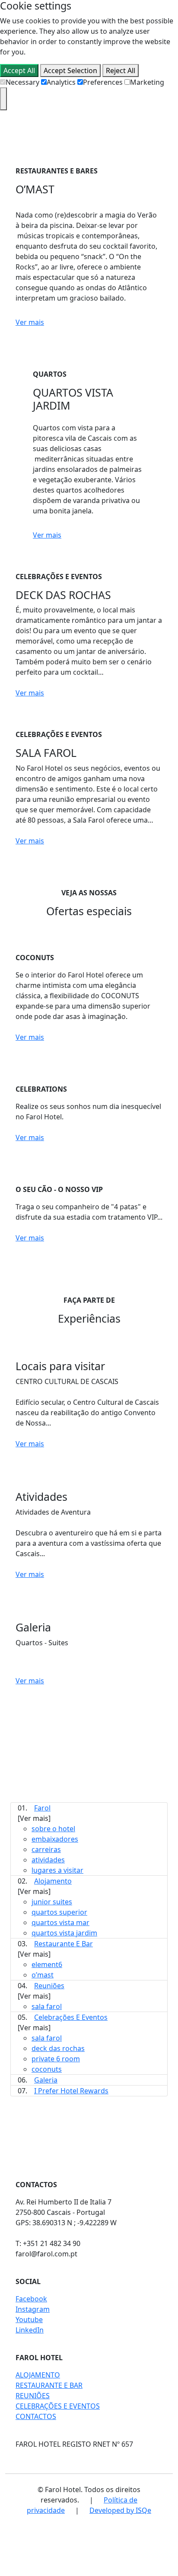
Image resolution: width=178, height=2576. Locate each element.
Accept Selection (70, 70)
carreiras (46, 1849)
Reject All (121, 70)
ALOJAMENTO (38, 2375)
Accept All (19, 70)
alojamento (53, 1881)
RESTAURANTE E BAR (49, 2385)
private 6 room (56, 2059)
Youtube (29, 2320)
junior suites (52, 1902)
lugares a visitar (57, 1870)
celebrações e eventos (71, 2017)
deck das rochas (58, 2048)
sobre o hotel (53, 1829)
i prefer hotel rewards (71, 2091)
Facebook (31, 2299)
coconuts (47, 2069)
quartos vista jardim (64, 1933)
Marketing (147, 82)
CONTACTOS (36, 2416)
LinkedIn (30, 2330)
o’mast (43, 1975)
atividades (48, 1860)
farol (42, 1808)
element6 (47, 1964)
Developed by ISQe (120, 2510)
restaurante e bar (64, 1944)
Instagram (33, 2309)
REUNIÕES (33, 2396)
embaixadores (55, 1839)
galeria (46, 2080)
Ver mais (30, 322)
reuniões (49, 1986)
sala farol (47, 2006)
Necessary (22, 82)
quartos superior (59, 1912)
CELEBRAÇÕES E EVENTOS (58, 2406)
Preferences (103, 82)
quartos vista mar (60, 1922)
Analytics (61, 82)
